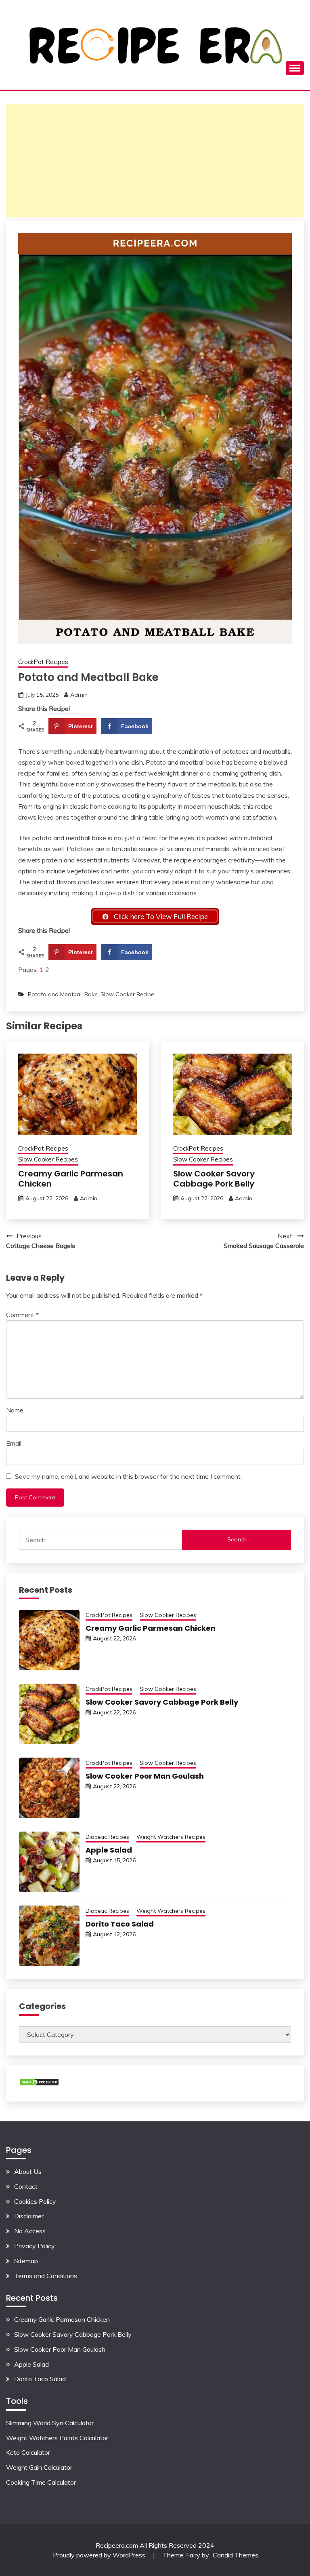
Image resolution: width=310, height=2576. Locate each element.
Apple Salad (109, 1850)
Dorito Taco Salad (120, 1924)
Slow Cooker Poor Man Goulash (145, 1776)
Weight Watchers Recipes (171, 1837)
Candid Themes (236, 2555)
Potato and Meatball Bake (63, 994)
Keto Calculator (28, 2452)
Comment (22, 1315)
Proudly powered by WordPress (100, 2555)
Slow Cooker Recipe (127, 994)
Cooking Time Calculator (41, 2482)
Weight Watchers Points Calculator (57, 2438)
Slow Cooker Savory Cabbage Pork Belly (214, 1179)
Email (14, 1443)
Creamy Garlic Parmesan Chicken (71, 1179)
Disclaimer (29, 2216)
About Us (28, 2171)
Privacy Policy (35, 2246)
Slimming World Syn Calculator (50, 2423)
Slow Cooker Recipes (48, 1159)
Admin (79, 695)
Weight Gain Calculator (39, 2467)
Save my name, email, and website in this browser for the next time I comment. (128, 1476)
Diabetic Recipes (107, 1837)
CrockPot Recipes (43, 662)
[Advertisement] (155, 161)
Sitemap (26, 2261)
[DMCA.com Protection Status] (39, 2084)
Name (15, 1410)
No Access (30, 2231)
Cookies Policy (35, 2201)
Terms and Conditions (46, 2276)
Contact (26, 2186)
